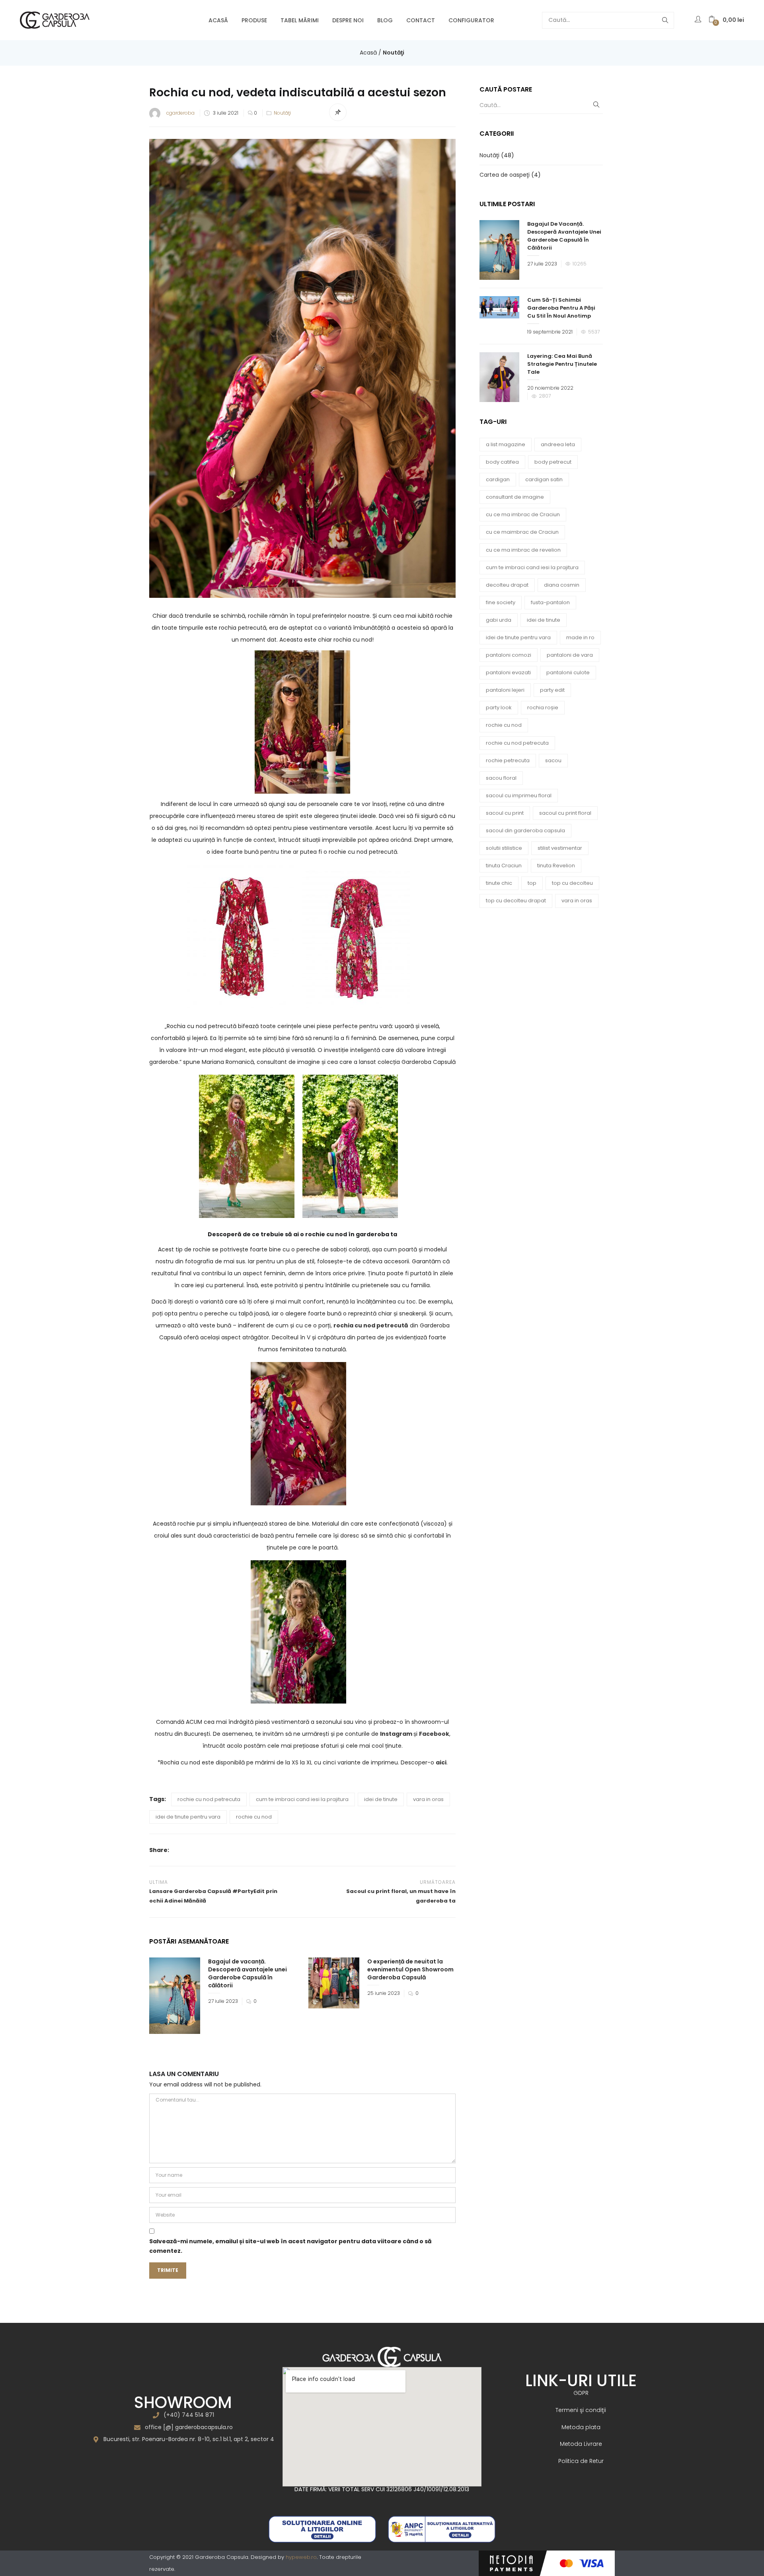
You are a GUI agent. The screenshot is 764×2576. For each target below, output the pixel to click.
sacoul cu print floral (565, 813)
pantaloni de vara (570, 655)
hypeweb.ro (301, 2557)
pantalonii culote (568, 672)
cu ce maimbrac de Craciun (522, 532)
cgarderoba (180, 113)
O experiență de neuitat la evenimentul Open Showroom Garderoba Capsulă (410, 1969)
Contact (421, 20)
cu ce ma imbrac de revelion (523, 550)
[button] (726, 20)
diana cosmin (562, 585)
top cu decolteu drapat (516, 901)
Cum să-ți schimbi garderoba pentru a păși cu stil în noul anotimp (561, 308)
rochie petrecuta (508, 760)
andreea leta (558, 444)
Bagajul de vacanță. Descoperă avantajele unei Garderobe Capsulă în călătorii (248, 1973)
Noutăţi (394, 53)
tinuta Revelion (556, 865)
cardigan (498, 479)
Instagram (396, 1734)
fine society (501, 602)
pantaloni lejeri (505, 690)
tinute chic (499, 883)
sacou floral (501, 778)
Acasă (218, 20)
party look (499, 707)
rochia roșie (543, 707)
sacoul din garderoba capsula (525, 830)
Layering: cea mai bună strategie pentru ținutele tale (562, 364)
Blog (385, 20)
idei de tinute (381, 1799)
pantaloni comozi (509, 655)
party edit (552, 690)
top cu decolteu (572, 883)
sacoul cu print (505, 813)
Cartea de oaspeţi (505, 175)
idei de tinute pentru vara (188, 1817)
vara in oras (428, 1799)
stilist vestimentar (560, 848)
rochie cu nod (254, 1817)
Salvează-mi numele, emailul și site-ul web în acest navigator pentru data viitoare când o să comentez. (290, 2246)
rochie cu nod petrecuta (209, 1799)
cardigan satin (544, 479)
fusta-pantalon (550, 602)
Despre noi (348, 20)
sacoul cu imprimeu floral (519, 795)
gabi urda (499, 620)
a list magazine (506, 444)
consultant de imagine (515, 497)
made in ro (580, 637)
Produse (254, 20)
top (532, 883)
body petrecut (553, 462)
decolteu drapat (507, 585)
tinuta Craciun (504, 865)
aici (441, 1762)
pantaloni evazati (508, 672)
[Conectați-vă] (699, 20)
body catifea (502, 462)
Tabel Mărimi (300, 20)
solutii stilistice (504, 848)
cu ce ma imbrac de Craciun (523, 514)
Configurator (471, 20)
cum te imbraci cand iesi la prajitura (302, 1799)
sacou (553, 760)
